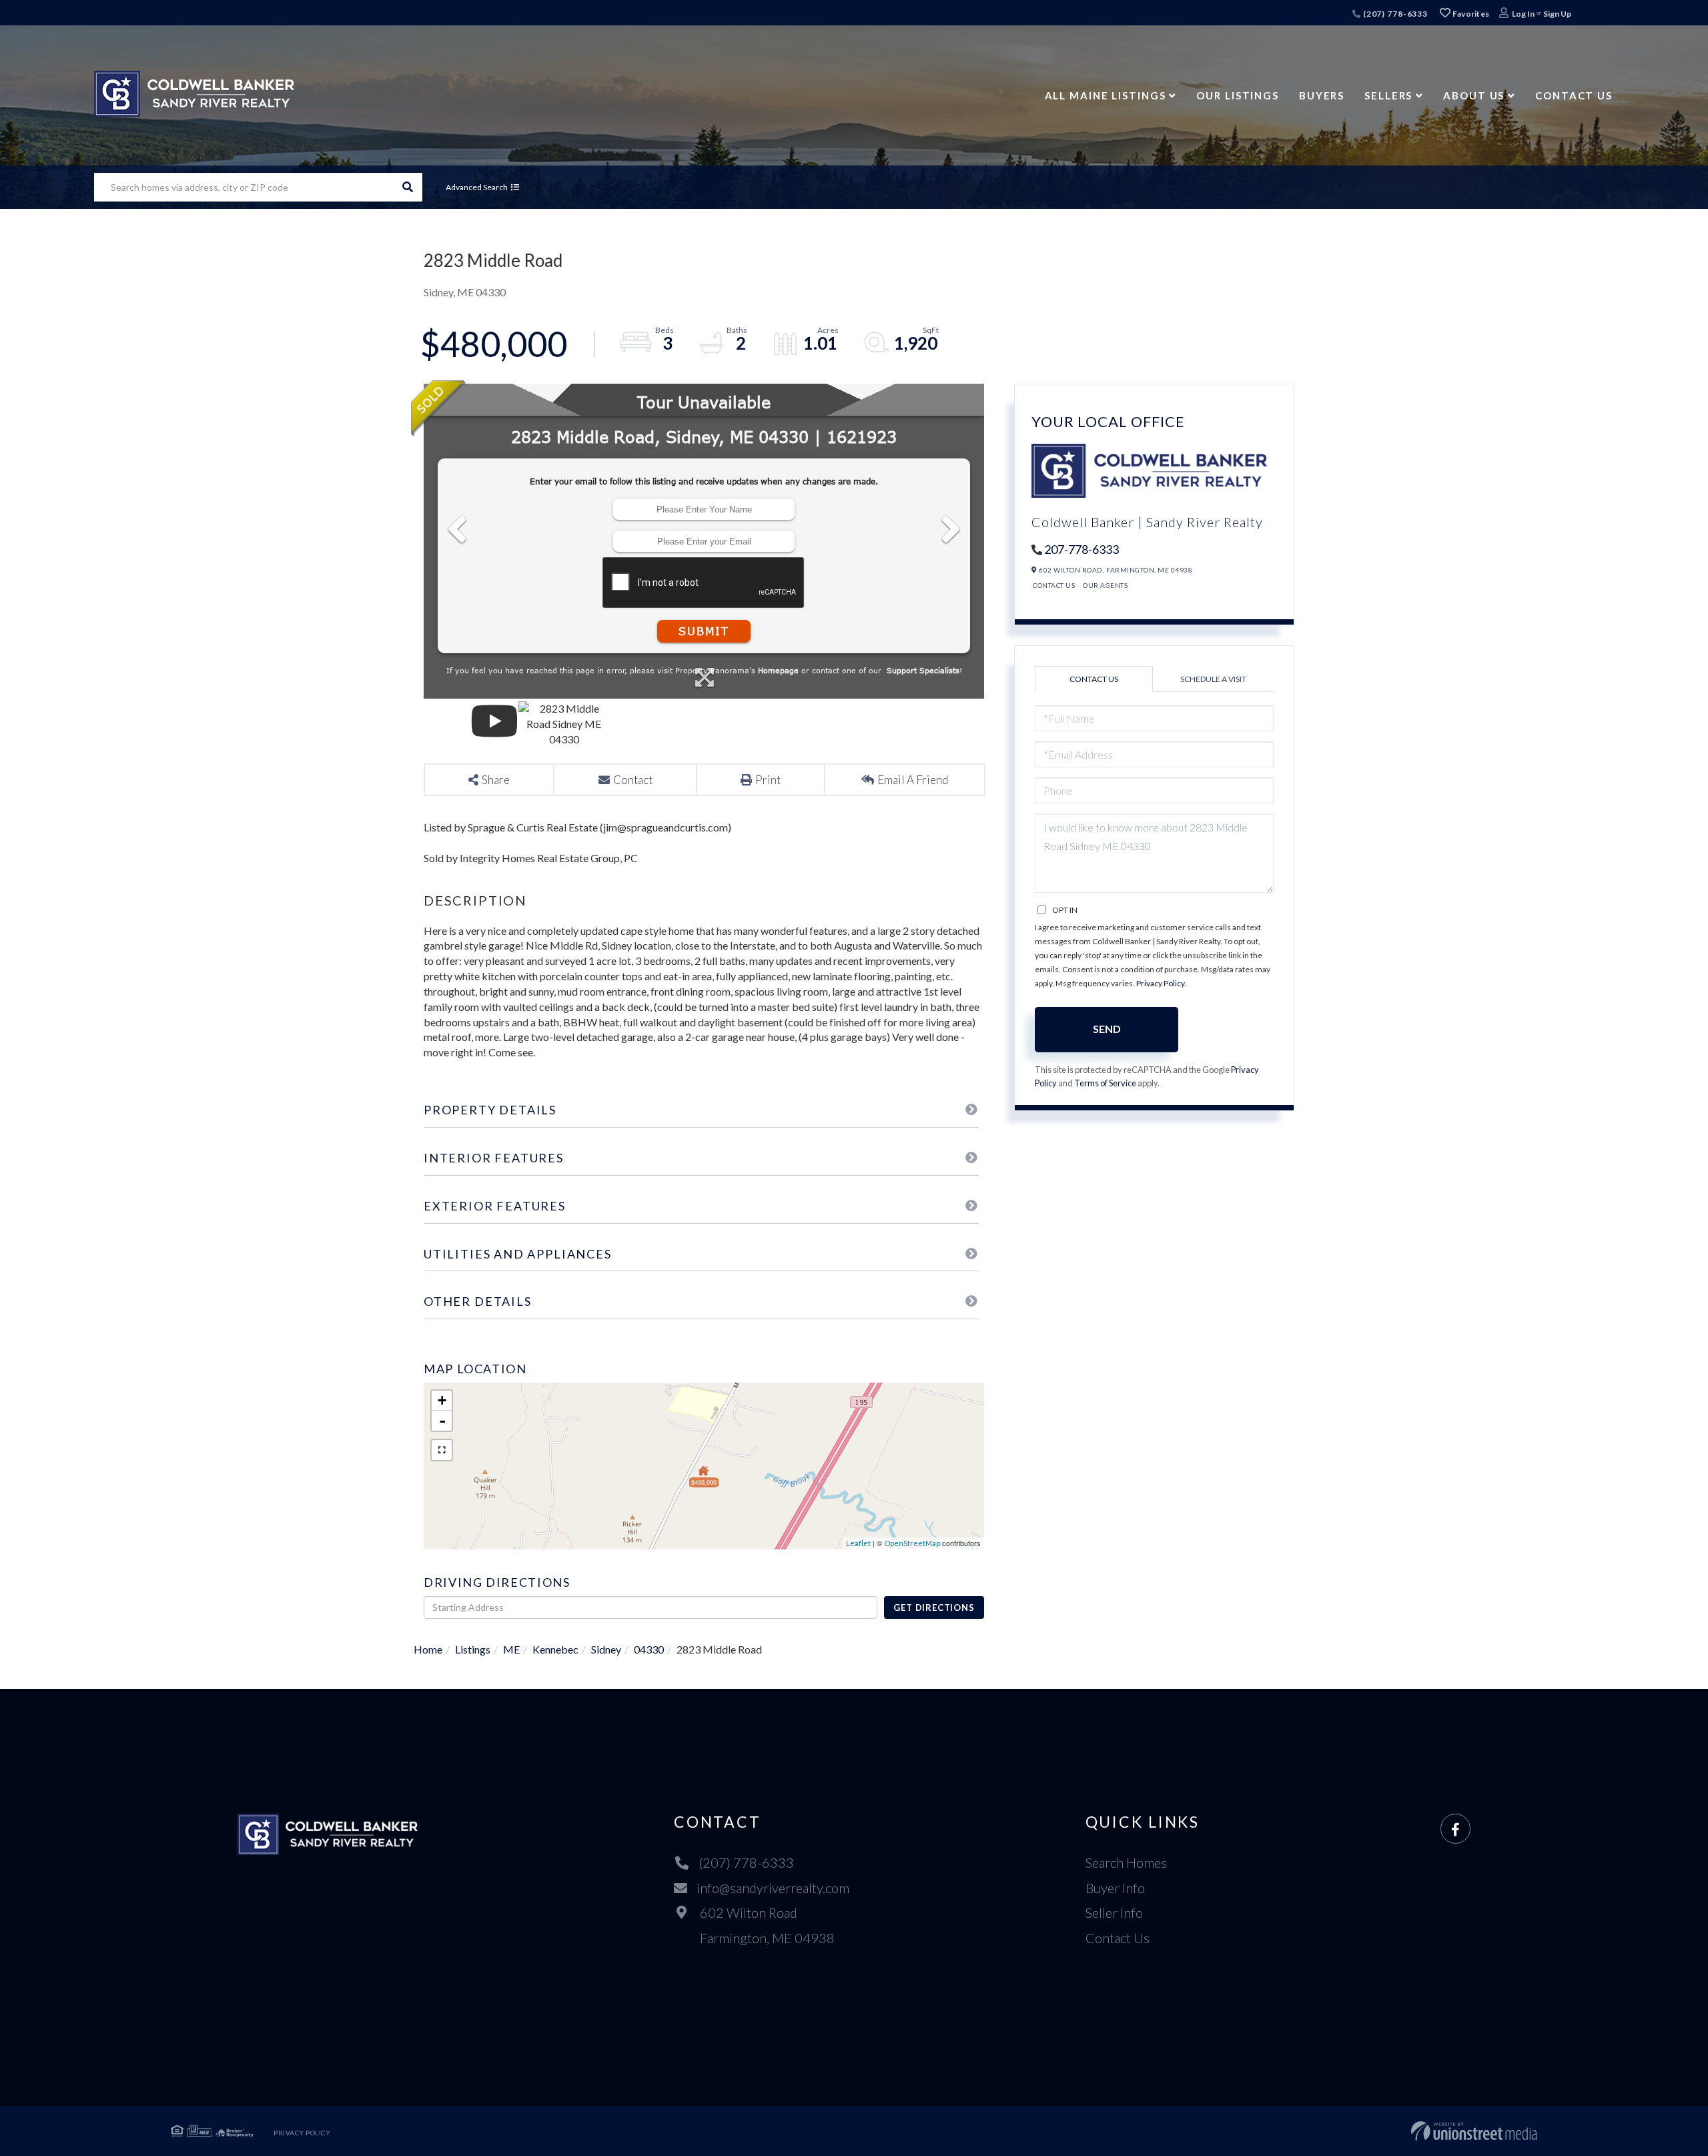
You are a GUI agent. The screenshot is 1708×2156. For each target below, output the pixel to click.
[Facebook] (1455, 1829)
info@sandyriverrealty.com (773, 1888)
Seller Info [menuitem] (1114, 1912)
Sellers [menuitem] (1388, 95)
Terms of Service (1105, 1083)
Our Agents (1105, 585)
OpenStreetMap (912, 1543)
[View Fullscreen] (442, 1450)
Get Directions (934, 1607)
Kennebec (555, 1649)
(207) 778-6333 (1394, 14)
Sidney (606, 1649)
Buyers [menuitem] (1322, 95)
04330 (649, 1649)
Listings (473, 1649)
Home (428, 1649)
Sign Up (1557, 14)
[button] (408, 187)
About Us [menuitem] (1474, 95)
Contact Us (1054, 585)
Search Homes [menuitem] (1126, 1862)
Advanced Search (477, 187)
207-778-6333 (1082, 549)
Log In (1523, 14)
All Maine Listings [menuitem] (1106, 95)
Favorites (1470, 14)
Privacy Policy (1160, 983)
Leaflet (858, 1543)
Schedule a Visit (1213, 679)
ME (511, 1649)
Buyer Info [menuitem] (1115, 1888)
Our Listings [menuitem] (1238, 95)
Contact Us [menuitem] (1574, 95)
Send (1107, 1029)
